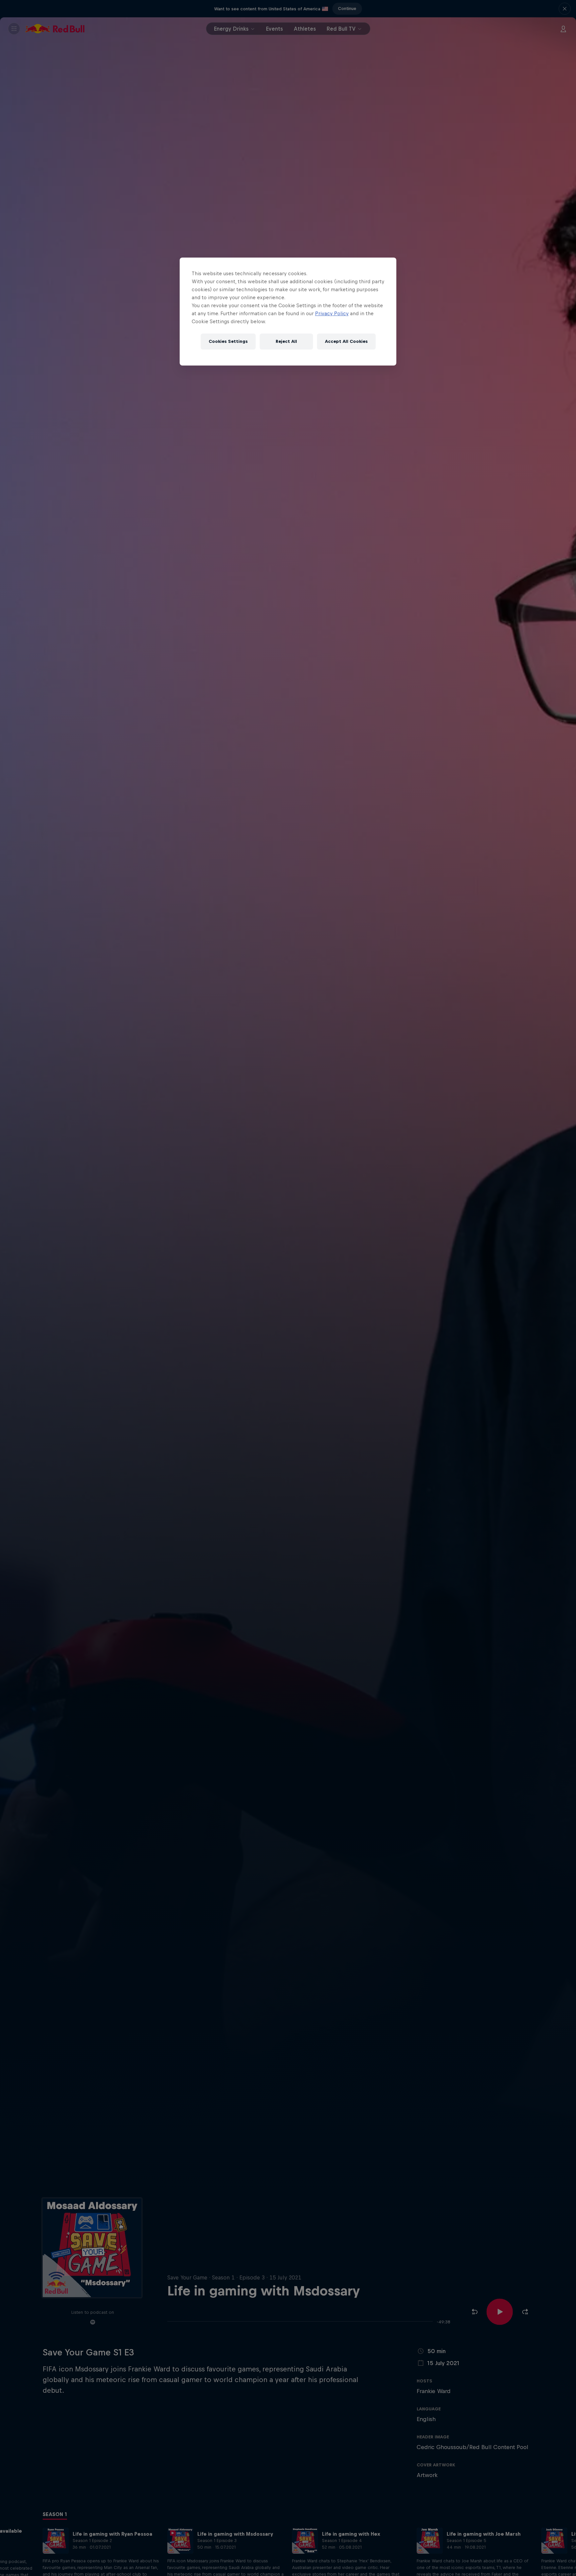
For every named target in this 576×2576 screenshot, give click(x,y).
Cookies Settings (228, 341)
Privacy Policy (332, 313)
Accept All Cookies (346, 341)
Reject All (286, 341)
